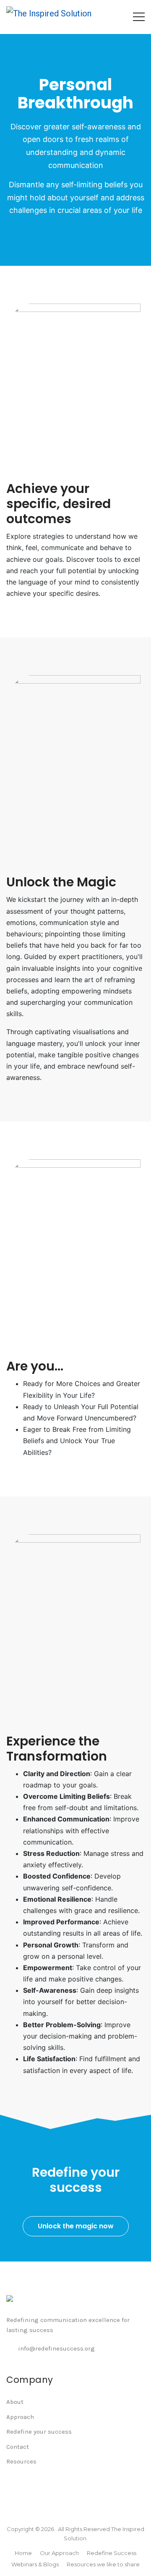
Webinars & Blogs (35, 2564)
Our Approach (59, 2553)
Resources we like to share (103, 2564)
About (15, 2402)
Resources (21, 2461)
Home (23, 2553)
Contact (18, 2447)
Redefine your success (39, 2432)
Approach (20, 2417)
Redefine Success (112, 2553)
